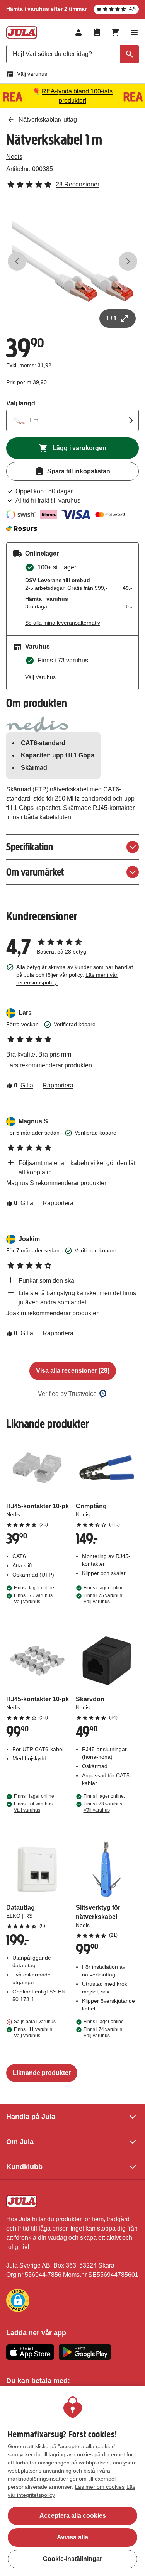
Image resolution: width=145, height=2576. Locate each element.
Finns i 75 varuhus (33, 1599)
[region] (72, 2481)
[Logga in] (78, 32)
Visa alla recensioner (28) (73, 1371)
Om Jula (20, 2142)
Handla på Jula (31, 2117)
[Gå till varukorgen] (116, 32)
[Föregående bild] (17, 261)
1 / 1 (111, 318)
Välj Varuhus (40, 677)
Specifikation (30, 847)
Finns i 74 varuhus (33, 1807)
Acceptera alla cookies (73, 2516)
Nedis (14, 157)
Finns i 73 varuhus (103, 1807)
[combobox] (72, 54)
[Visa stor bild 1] (72, 262)
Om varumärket (35, 872)
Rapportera (58, 1085)
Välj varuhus (32, 74)
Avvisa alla (72, 2537)
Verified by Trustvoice (67, 1394)
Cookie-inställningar (72, 2559)
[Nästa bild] (128, 261)
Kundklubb (24, 2167)
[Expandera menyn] (134, 32)
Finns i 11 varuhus (33, 2032)
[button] (18, 2300)
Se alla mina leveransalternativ (63, 623)
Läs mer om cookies (100, 2487)
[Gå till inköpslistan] (97, 32)
